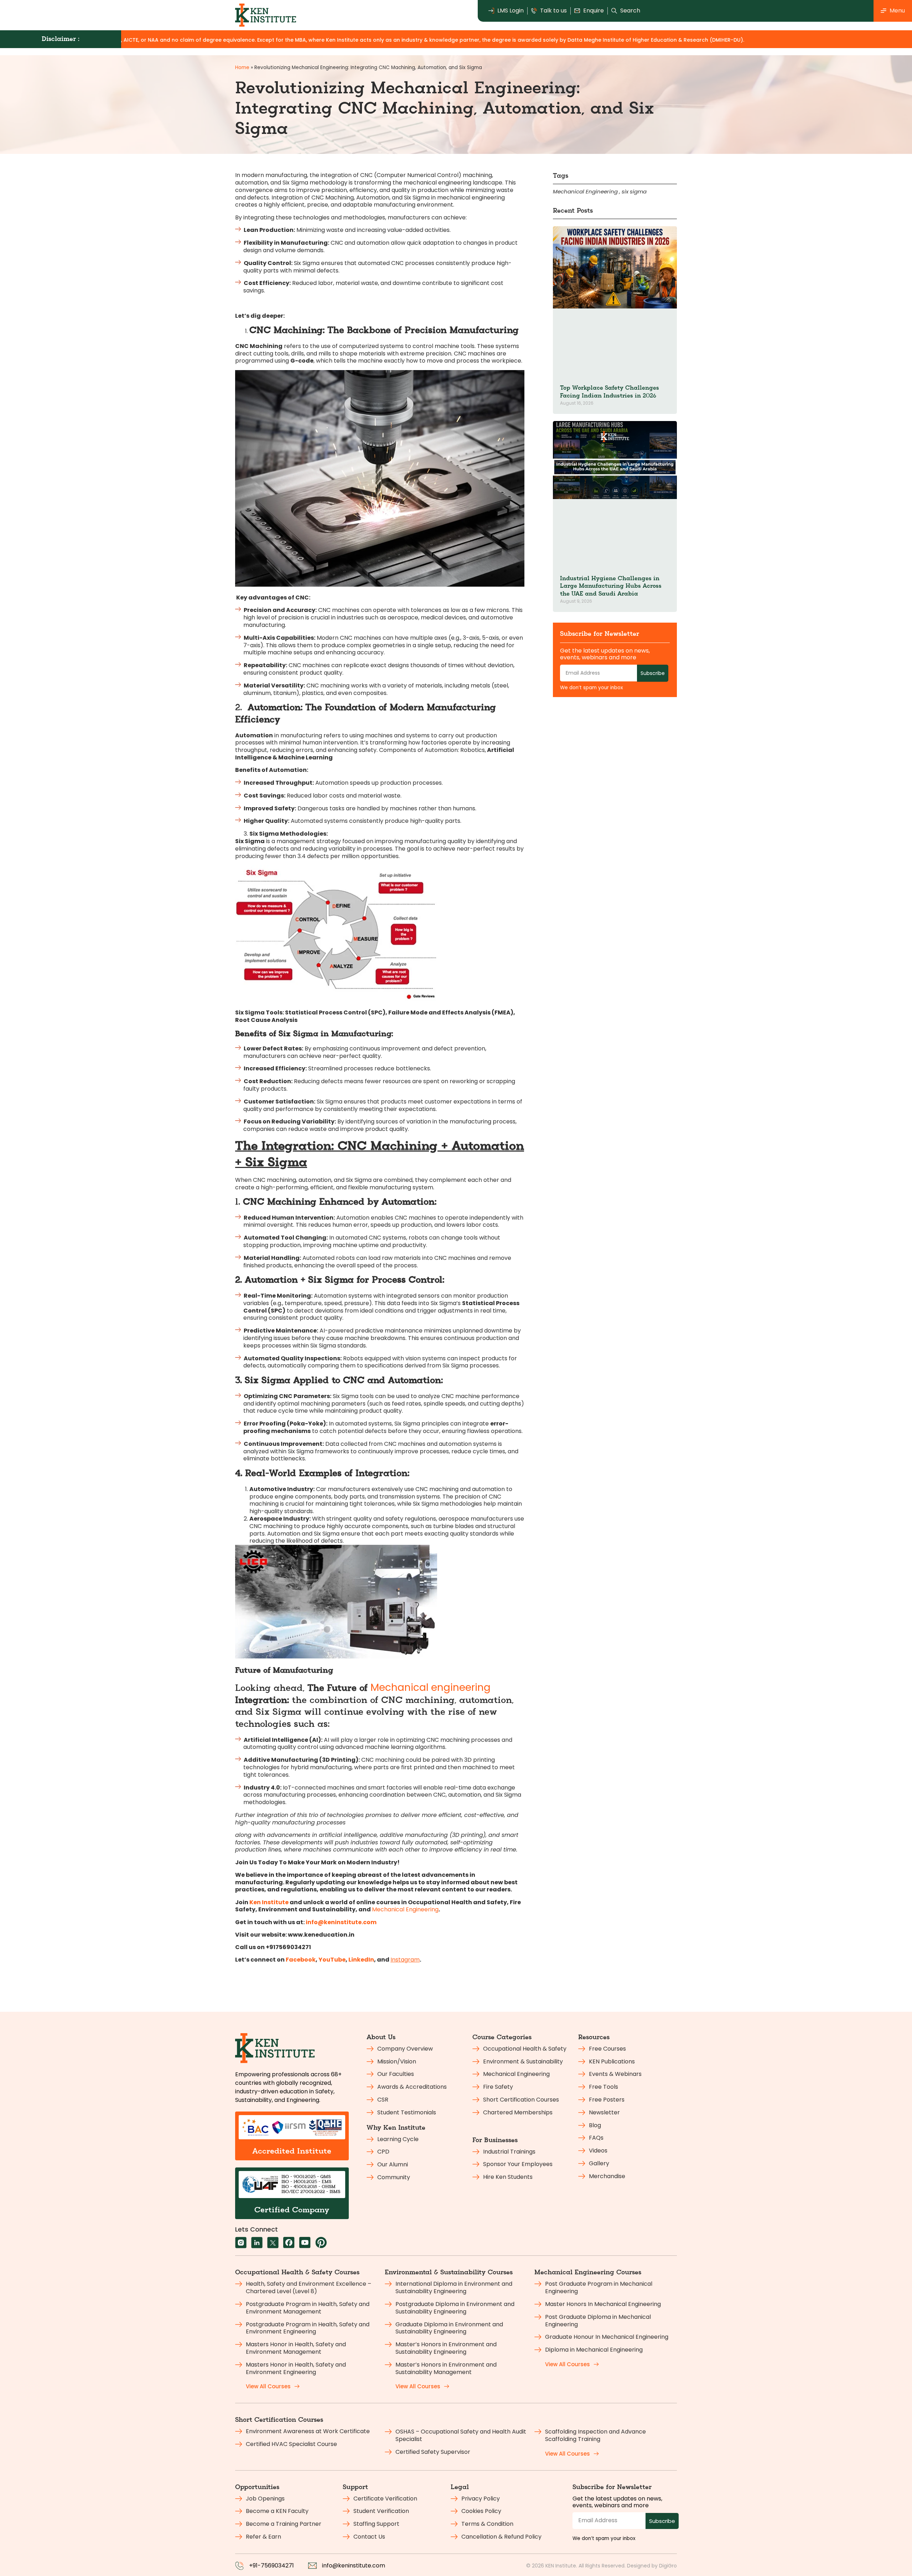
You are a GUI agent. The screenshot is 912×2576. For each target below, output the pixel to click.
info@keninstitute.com (354, 2565)
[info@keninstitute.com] (312, 2566)
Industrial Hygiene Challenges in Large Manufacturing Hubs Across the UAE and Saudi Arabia (611, 586)
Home (242, 67)
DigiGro (668, 2566)
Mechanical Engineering (405, 1909)
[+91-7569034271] (239, 2566)
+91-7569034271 (271, 2565)
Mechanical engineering (431, 1687)
